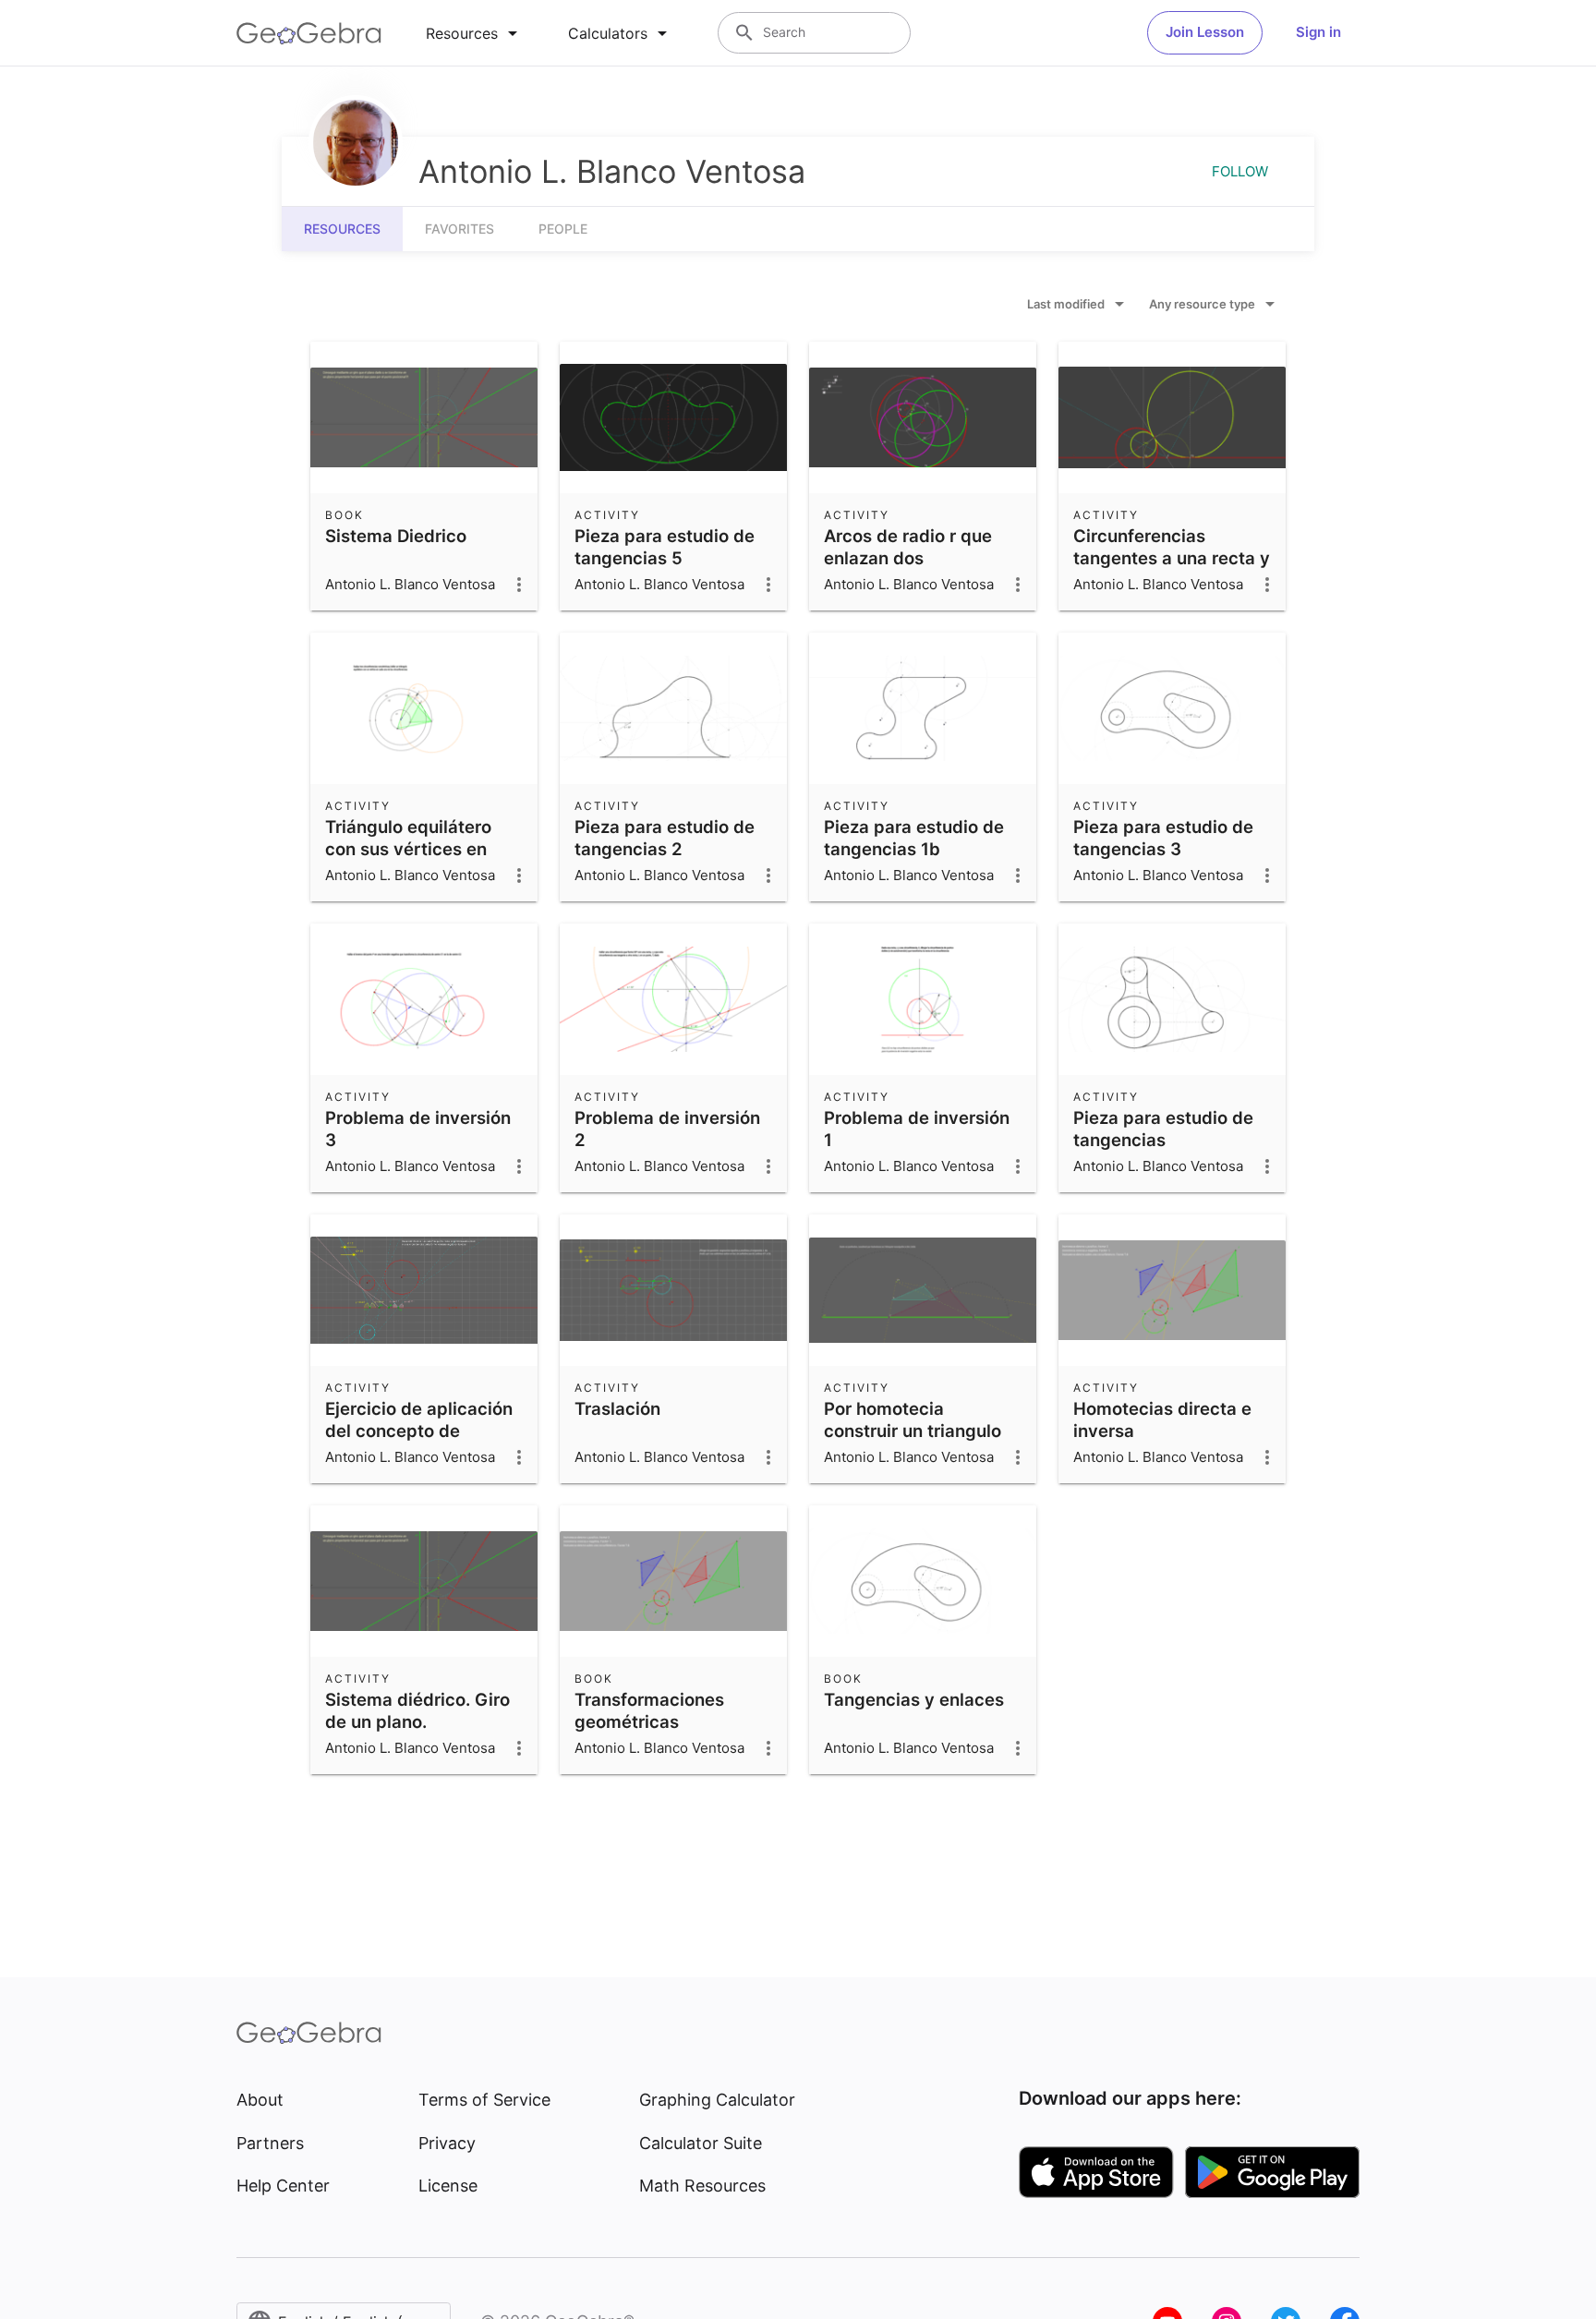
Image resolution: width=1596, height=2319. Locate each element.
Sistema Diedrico (396, 536)
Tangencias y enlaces (914, 1699)
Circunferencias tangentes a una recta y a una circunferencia (1172, 558)
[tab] (475, 33)
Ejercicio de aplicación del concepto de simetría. (419, 1431)
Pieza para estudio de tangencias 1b (914, 838)
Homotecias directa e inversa (1162, 1419)
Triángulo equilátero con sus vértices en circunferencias (408, 849)
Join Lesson (1205, 32)
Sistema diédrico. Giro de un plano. (417, 1710)
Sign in (1318, 32)
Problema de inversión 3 (418, 1129)
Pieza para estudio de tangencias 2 (665, 838)
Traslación (617, 1408)
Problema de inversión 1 (917, 1129)
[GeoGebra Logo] (309, 33)
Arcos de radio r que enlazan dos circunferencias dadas (917, 558)
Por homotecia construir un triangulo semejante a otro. (913, 1431)
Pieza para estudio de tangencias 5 (665, 547)
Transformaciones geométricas (649, 1710)
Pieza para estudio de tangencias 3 (1163, 838)
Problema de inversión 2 (667, 1129)
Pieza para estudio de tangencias (1163, 1129)
